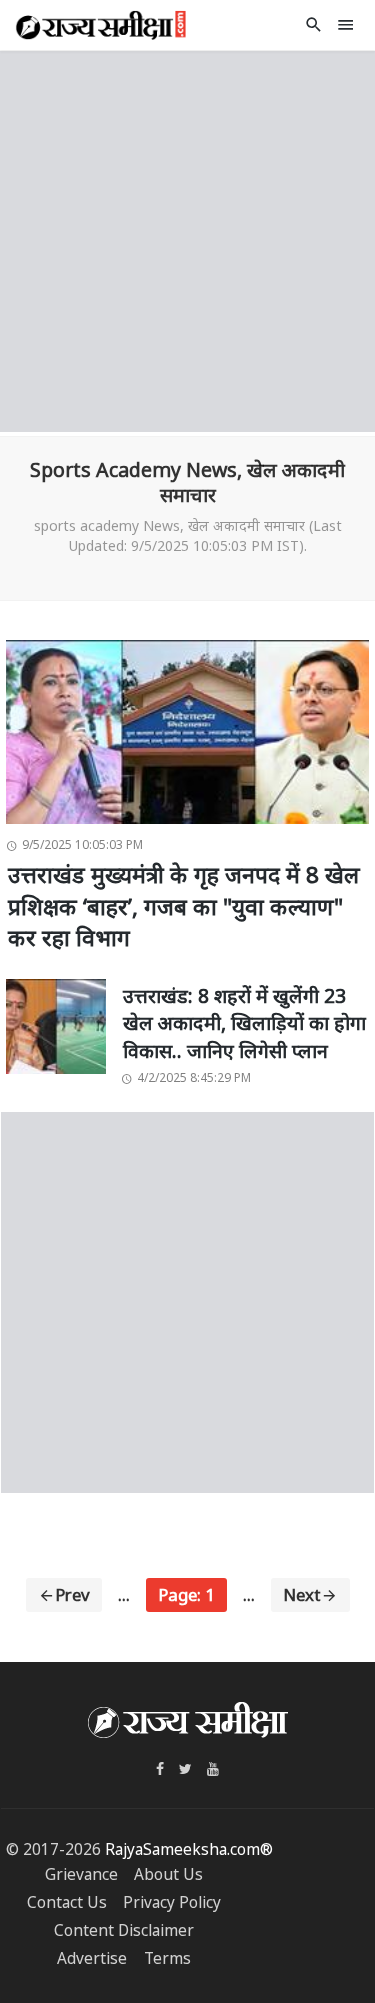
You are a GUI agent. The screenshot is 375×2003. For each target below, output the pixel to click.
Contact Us (67, 1902)
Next (302, 1594)
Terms (167, 1958)
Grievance (81, 1874)
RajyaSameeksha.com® (189, 1849)
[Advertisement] (187, 238)
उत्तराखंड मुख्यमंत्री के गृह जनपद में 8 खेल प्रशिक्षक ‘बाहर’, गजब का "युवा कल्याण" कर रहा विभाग (184, 906)
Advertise (92, 1958)
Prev (72, 1594)
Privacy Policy (172, 1902)
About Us (168, 1874)
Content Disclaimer (124, 1930)
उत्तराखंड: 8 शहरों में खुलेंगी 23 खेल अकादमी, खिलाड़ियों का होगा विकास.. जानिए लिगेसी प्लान (244, 1023)
